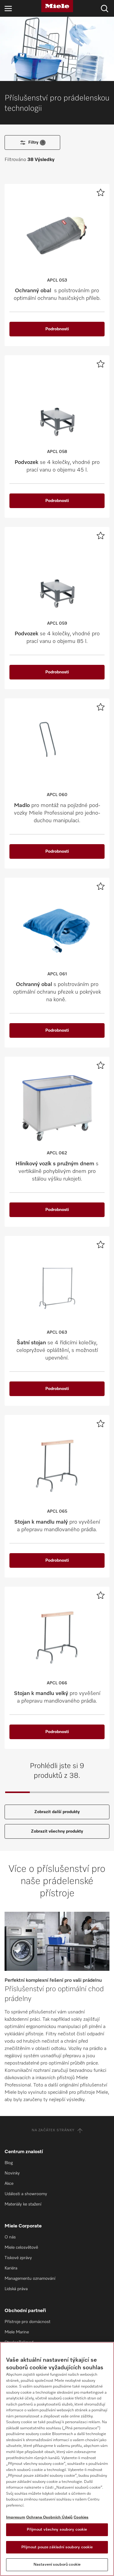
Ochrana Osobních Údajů (49, 2517)
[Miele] (57, 6)
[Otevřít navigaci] (8, 8)
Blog (9, 2163)
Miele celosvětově (21, 2248)
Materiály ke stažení (23, 2204)
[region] (57, 2459)
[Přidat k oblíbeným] (101, 192)
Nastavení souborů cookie (57, 2565)
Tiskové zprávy (18, 2258)
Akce (9, 2184)
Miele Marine (17, 2332)
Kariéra (11, 2268)
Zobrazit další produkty (57, 1812)
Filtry (36, 142)
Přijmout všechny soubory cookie (57, 2530)
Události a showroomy (26, 2194)
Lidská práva (16, 2289)
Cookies (81, 2517)
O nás (10, 2237)
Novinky (12, 2173)
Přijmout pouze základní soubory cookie (57, 2547)
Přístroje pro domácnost (28, 2322)
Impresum (16, 2517)
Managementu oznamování (30, 2279)
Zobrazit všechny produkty (57, 1831)
